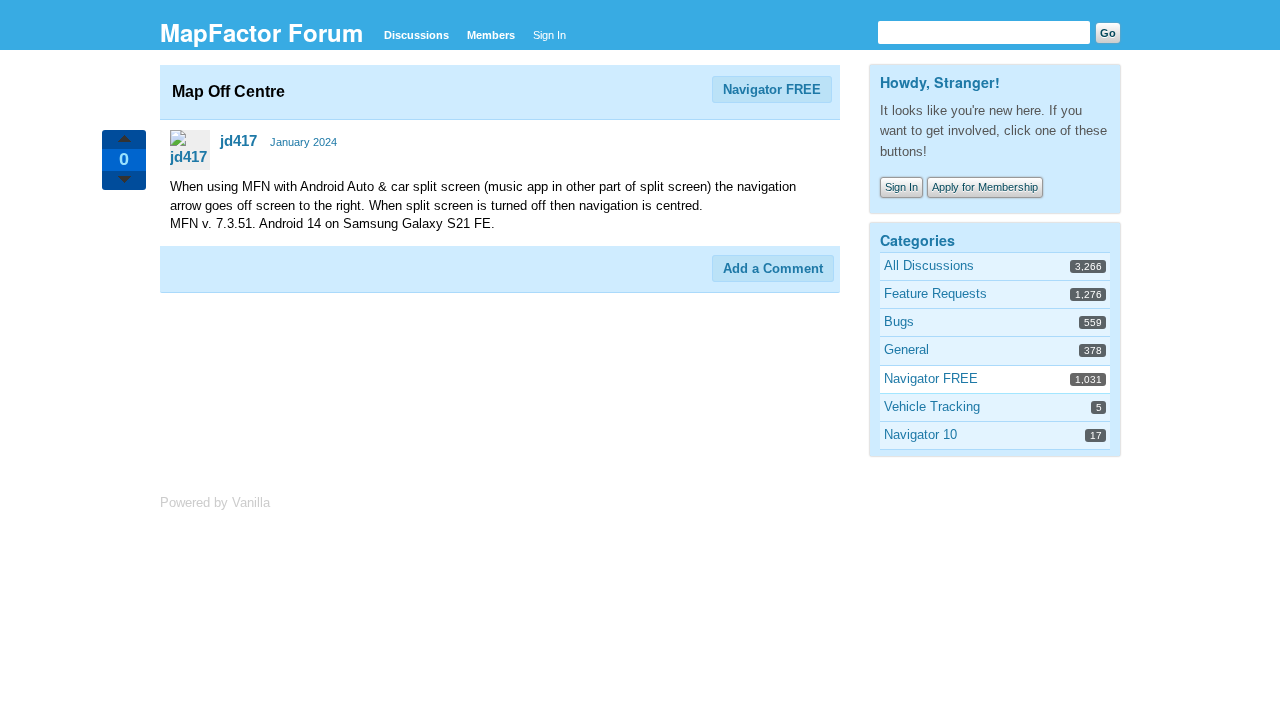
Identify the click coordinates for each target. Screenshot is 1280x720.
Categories (917, 240)
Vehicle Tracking (932, 406)
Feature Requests (935, 293)
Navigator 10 (920, 434)
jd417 (238, 140)
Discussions (416, 35)
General (906, 349)
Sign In (549, 35)
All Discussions (929, 265)
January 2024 (303, 142)
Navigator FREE (772, 89)
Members (491, 35)
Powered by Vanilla (215, 502)
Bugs (899, 321)
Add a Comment (773, 268)
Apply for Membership (985, 187)
